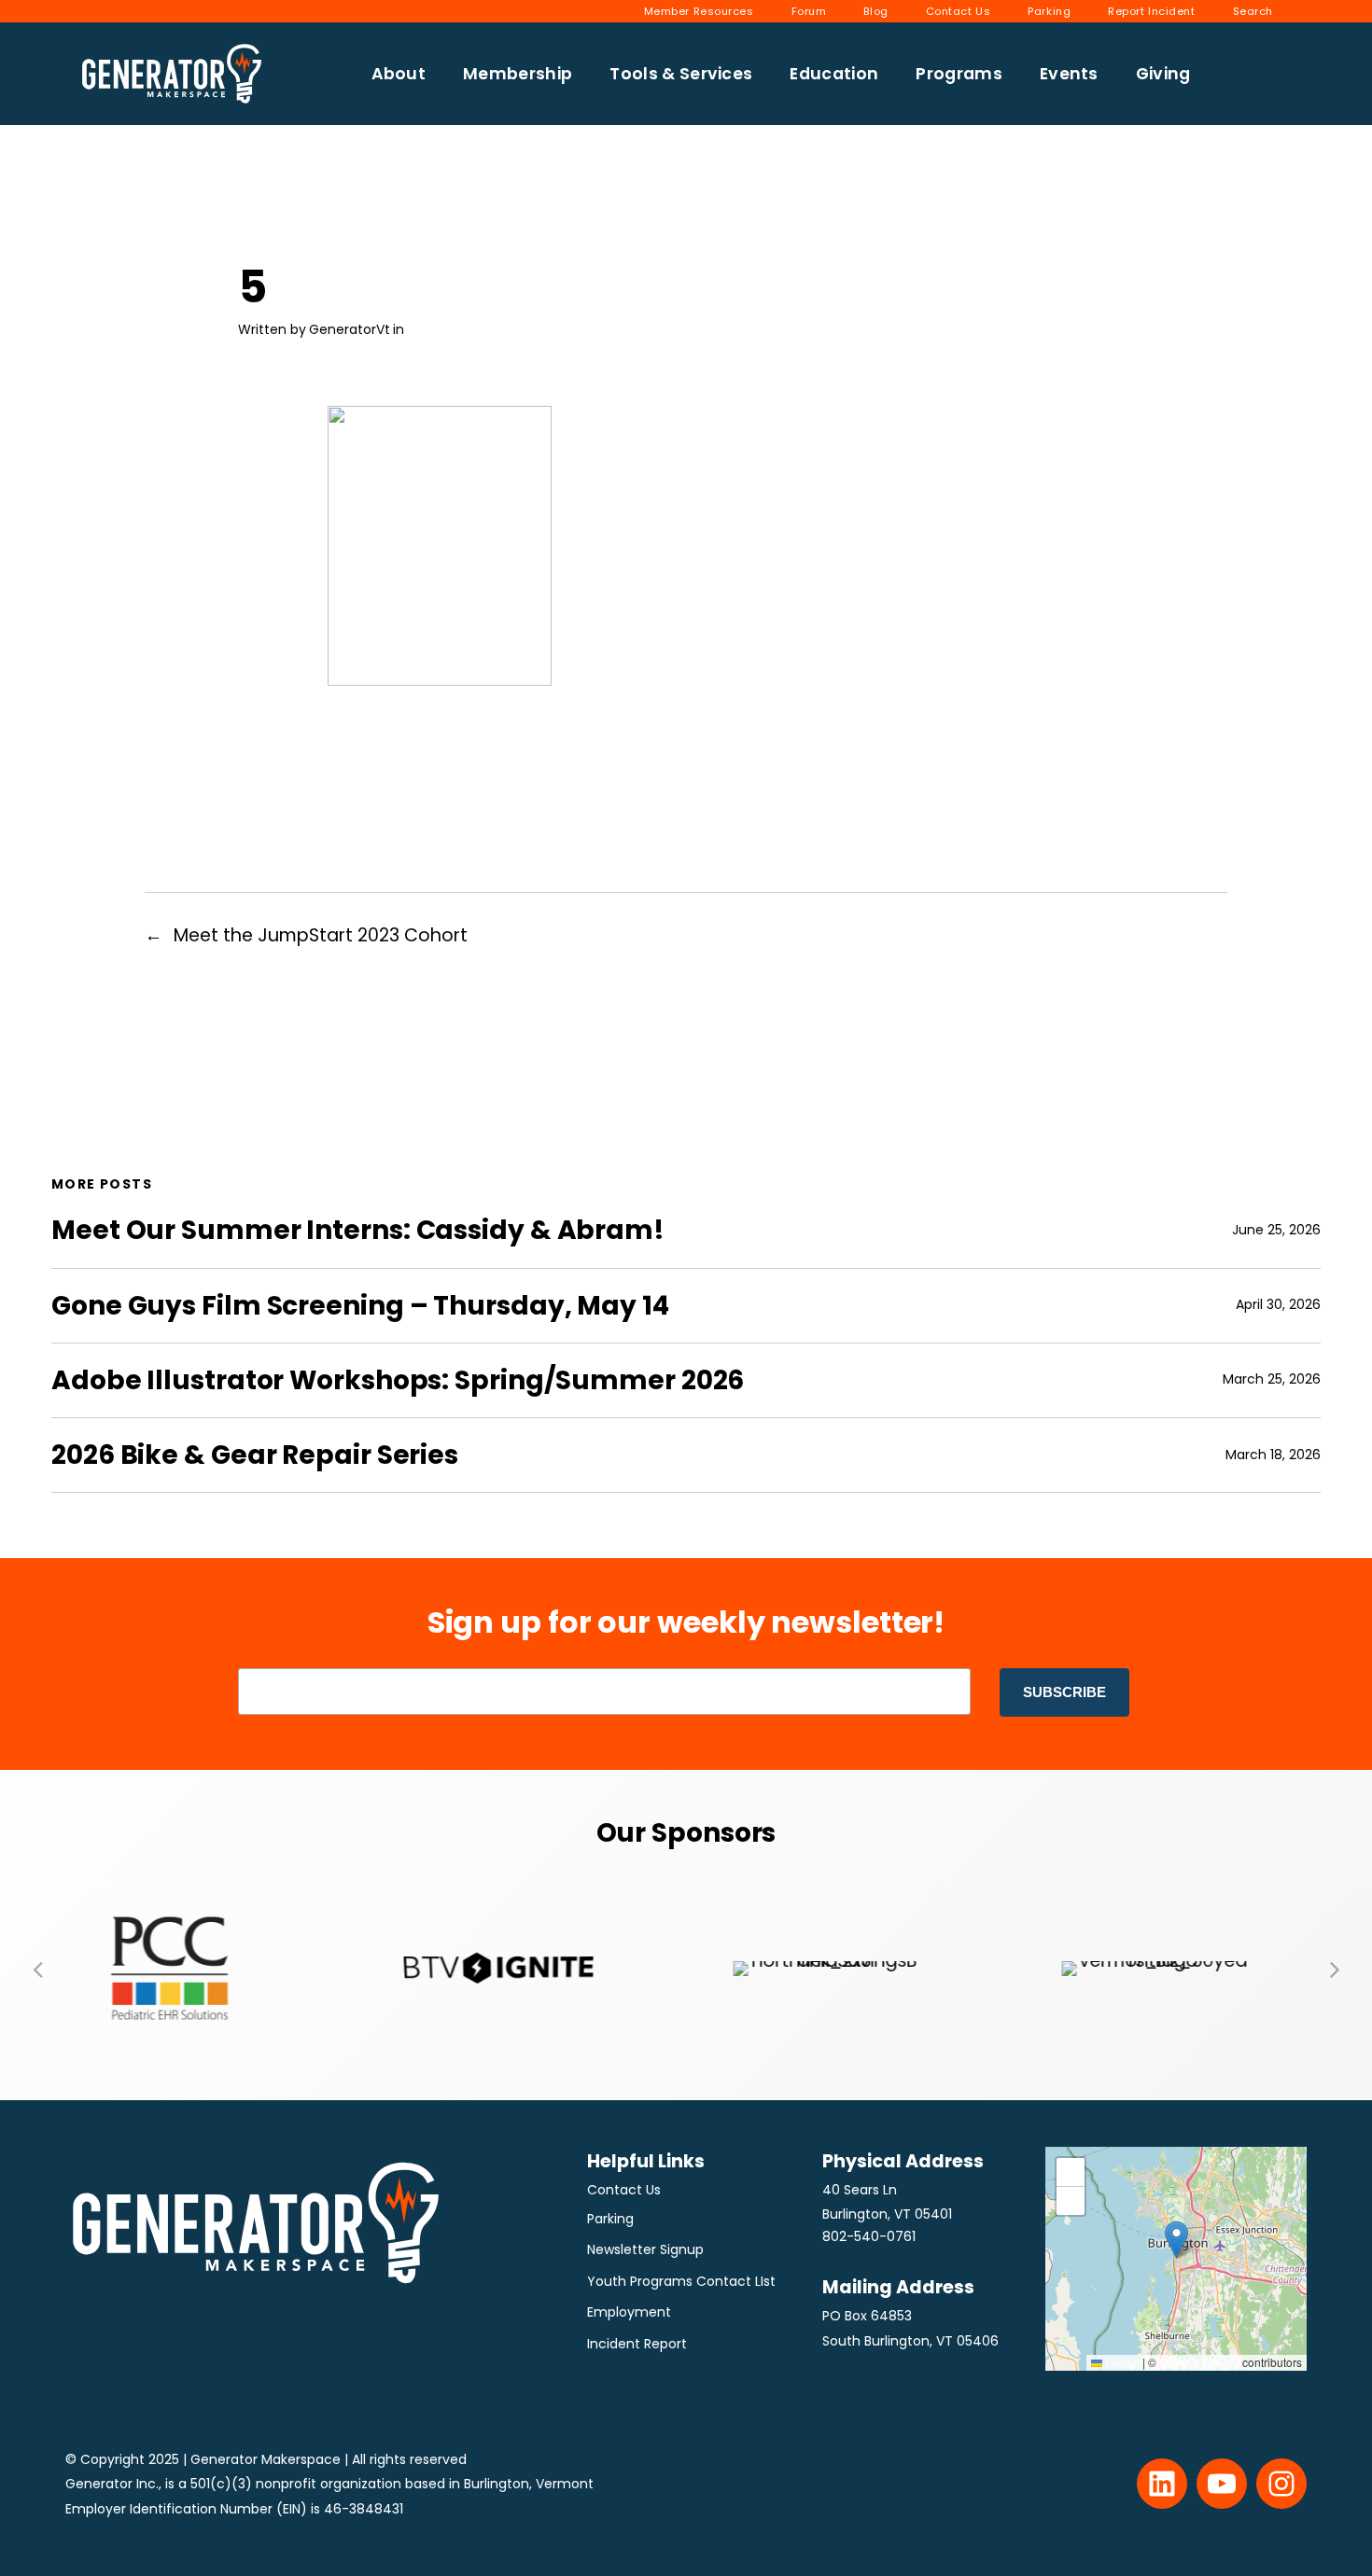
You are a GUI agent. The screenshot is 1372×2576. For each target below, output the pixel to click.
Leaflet (1121, 2362)
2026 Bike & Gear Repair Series (255, 1455)
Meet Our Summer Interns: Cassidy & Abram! (358, 1230)
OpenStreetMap (1199, 2362)
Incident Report (637, 2344)
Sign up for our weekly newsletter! (686, 1622)
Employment (629, 2312)
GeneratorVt (350, 329)
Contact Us (624, 2190)
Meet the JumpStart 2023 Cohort (321, 935)
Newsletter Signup (645, 2249)
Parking (610, 2219)
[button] (37, 1969)
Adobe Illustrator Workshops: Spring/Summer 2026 (398, 1380)
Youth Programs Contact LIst (681, 2281)
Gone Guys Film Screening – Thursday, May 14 (360, 1306)
